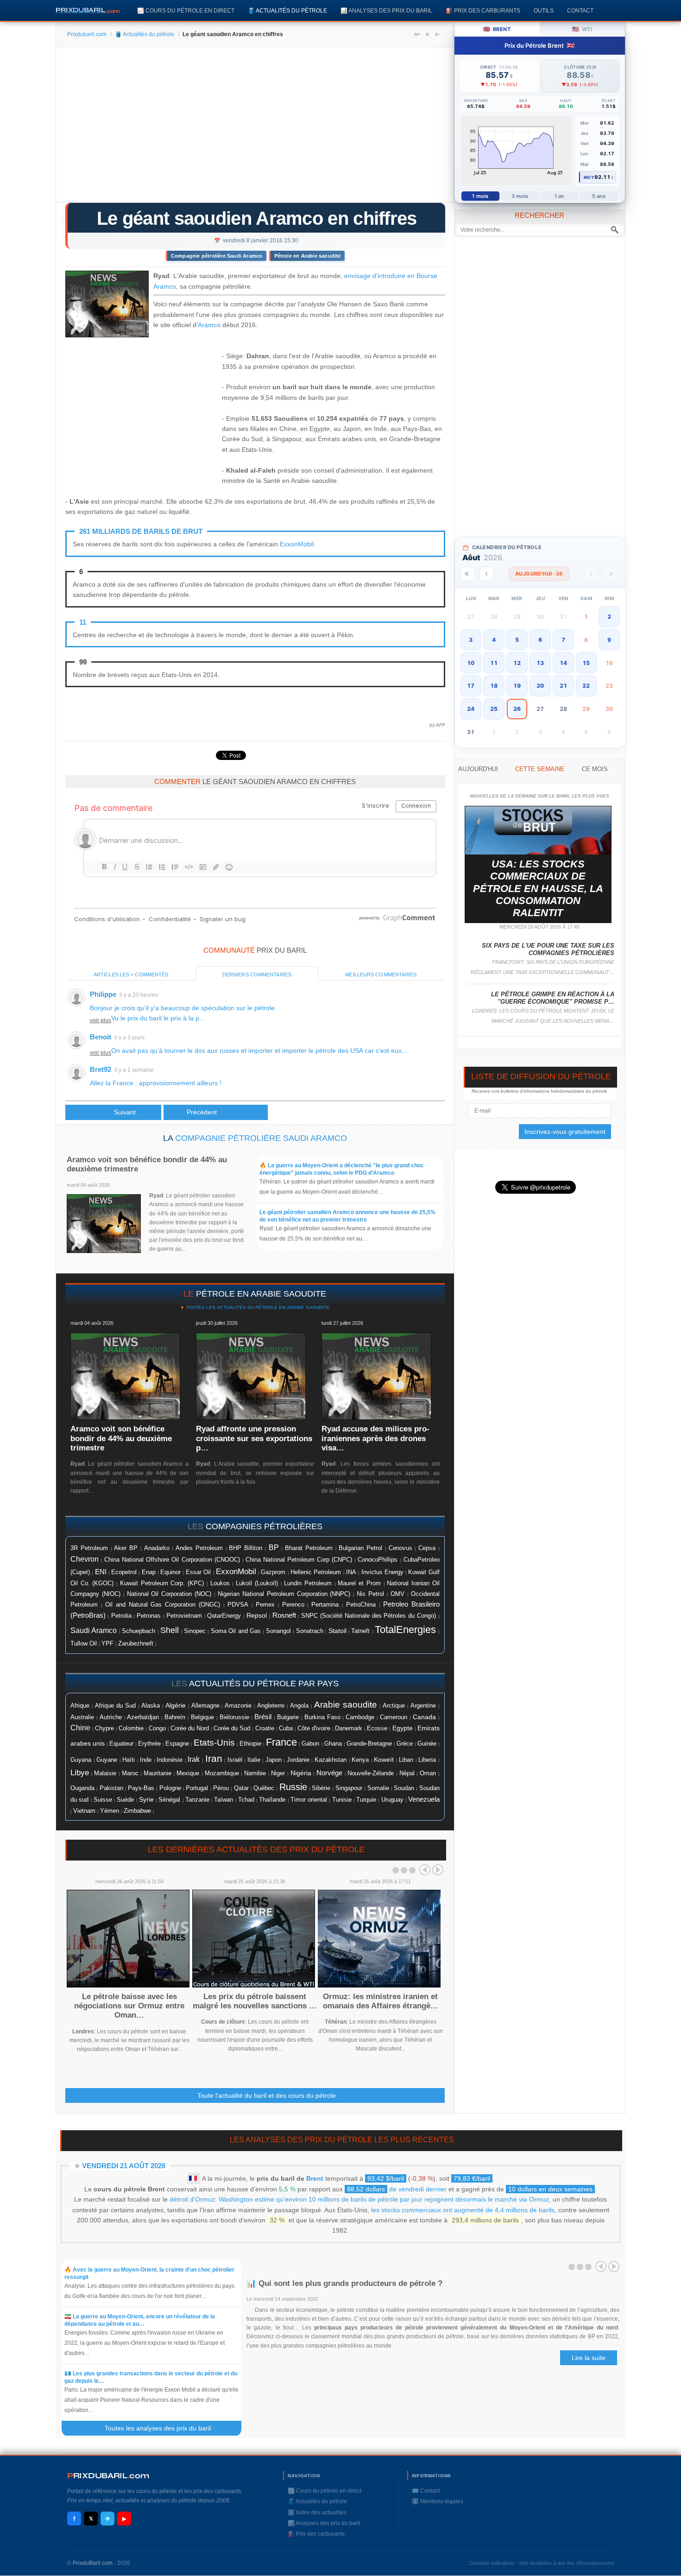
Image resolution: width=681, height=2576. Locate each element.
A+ (417, 34)
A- (437, 34)
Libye (80, 1772)
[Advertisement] (255, 128)
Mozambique (222, 1773)
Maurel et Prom (359, 1583)
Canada (424, 1717)
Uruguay (392, 1800)
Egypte (403, 1728)
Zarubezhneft (136, 1644)
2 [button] (609, 617)
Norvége (329, 1773)
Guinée (427, 1744)
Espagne (177, 1744)
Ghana (333, 1744)
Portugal (197, 1788)
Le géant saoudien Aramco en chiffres (257, 218)
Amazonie (238, 1706)
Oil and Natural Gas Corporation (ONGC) (163, 1605)
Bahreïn (175, 1717)
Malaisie (105, 1773)
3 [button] (471, 640)
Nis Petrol (370, 1594)
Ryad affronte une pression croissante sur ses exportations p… (254, 1438)
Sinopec (195, 1631)
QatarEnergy (224, 1616)
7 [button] (563, 640)
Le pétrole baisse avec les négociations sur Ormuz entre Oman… (129, 2006)
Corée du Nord (190, 1728)
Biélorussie (234, 1717)
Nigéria (301, 1773)
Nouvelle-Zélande (371, 1773)
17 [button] (471, 686)
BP (274, 1547)
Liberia (427, 1760)
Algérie (176, 1705)
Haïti (129, 1760)
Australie (82, 1717)
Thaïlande (272, 1800)
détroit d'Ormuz (192, 2199)
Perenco (293, 1605)
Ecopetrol (124, 1572)
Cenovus (400, 1548)
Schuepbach (139, 1631)
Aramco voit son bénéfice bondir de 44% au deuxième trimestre (121, 1438)
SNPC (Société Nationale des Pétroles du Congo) (369, 1616)
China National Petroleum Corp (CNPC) (299, 1560)
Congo (157, 1728)
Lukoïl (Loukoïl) (257, 1583)
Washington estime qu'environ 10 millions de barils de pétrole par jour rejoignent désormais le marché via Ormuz (384, 2199)
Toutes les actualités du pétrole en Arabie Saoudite (257, 1307)
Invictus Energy (382, 1572)
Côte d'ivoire (314, 1728)
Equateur (121, 1744)
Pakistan (111, 1788)
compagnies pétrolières (264, 1526)
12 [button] (517, 663)
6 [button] (540, 640)
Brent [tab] (497, 29)
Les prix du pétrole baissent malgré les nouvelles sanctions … (255, 2001)
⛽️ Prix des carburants (483, 10)
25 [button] (494, 709)
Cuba (286, 1728)
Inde (146, 1760)
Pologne (170, 1788)
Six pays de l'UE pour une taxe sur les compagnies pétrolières (548, 949)
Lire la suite (589, 2358)
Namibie (255, 1773)
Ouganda (82, 1788)
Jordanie (298, 1760)
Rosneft (284, 1615)
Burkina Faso (322, 1717)
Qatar (241, 1788)
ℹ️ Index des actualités (317, 2513)
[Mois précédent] (487, 574)
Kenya (360, 1760)
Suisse (103, 1800)
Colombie (131, 1728)
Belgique (202, 1717)
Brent (315, 2178)
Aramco (209, 325)
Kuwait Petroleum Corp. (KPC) (162, 1583)
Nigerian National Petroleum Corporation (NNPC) (284, 1594)
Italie (254, 1760)
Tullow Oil (84, 1643)
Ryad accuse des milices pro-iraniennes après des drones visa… (375, 1438)
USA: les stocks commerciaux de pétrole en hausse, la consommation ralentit (538, 889)
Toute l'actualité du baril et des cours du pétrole (267, 2095)
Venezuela (424, 1799)
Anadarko (157, 1548)
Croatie (265, 1728)
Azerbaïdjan (143, 1717)
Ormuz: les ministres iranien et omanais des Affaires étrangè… (381, 2001)
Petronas (149, 1616)
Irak (194, 1759)
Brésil (263, 1717)
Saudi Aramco (94, 1630)
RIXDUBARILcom (108, 2476)
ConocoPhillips (378, 1560)
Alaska (151, 1706)
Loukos (220, 1583)
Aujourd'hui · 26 (539, 574)
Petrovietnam (184, 1616)
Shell (170, 1630)
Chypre (104, 1728)
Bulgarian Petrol (360, 1548)
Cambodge (360, 1717)
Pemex (265, 1604)
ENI (101, 1572)
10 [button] (471, 663)
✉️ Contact (426, 2491)
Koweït (384, 1760)
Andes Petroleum (199, 1548)
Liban (406, 1760)
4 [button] (494, 640)
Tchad (246, 1800)
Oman (428, 1773)
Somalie (378, 1788)
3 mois (520, 196)
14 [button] (563, 663)
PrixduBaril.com (93, 2563)
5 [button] (517, 640)
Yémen (110, 1811)
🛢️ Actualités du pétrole (287, 10)
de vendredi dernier (397, 2189)
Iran (214, 1759)
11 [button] (494, 663)
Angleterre (271, 1706)
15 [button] (586, 663)
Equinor (170, 1572)
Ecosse (377, 1728)
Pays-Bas (141, 1788)
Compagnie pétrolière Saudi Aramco (217, 256)
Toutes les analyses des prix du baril (163, 2428)
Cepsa (427, 1548)
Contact (580, 10)
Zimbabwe (137, 1811)
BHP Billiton (246, 1548)
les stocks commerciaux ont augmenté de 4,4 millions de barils (463, 2210)
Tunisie (342, 1800)
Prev (425, 1870)
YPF (107, 1644)
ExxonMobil (297, 544)
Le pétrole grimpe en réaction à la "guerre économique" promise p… (553, 998)
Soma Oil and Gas (236, 1631)
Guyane (107, 1760)
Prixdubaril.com (87, 34)
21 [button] (563, 686)
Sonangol (278, 1631)
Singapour (349, 1788)
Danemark (349, 1728)
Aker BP (126, 1548)
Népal (407, 1773)
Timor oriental (309, 1800)
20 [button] (540, 686)
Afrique (80, 1706)
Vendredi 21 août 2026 (124, 2166)
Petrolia (121, 1616)
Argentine (423, 1706)
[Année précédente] (468, 574)
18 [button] (494, 686)
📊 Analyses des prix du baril (386, 10)
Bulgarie (288, 1717)
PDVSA (238, 1604)
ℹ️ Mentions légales (438, 2501)
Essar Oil (198, 1572)
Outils (544, 10)
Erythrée (149, 1744)
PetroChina (361, 1604)
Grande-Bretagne (369, 1744)
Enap (149, 1572)
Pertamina (325, 1605)
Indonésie (170, 1760)
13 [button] (540, 663)
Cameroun (394, 1717)
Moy (589, 177)
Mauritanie (158, 1773)
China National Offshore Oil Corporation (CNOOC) (172, 1560)
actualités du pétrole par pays (264, 1684)
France (281, 1742)
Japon (274, 1760)
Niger (278, 1773)
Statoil (337, 1631)
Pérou (221, 1788)
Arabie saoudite (346, 1705)
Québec (264, 1788)
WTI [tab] (582, 29)
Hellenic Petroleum (316, 1572)
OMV (397, 1594)
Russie (293, 1787)
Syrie (146, 1799)
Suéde (125, 1800)
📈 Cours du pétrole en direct (186, 10)
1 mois (480, 196)
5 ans (599, 196)
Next (438, 1870)
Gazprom (273, 1572)
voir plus (101, 1020)
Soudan (404, 1788)
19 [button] (517, 686)
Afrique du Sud (115, 1706)
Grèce (405, 1744)
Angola (299, 1706)
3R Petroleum (89, 1548)
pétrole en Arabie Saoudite (261, 1294)
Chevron (85, 1559)
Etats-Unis (214, 1743)
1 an (559, 196)
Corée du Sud (232, 1728)
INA (351, 1572)
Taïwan (224, 1800)
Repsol (257, 1616)
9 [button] (609, 640)
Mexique (188, 1773)
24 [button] (471, 709)
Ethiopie (250, 1744)
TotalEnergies (405, 1630)
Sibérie (321, 1788)
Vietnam (84, 1811)
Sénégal (169, 1800)
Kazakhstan (331, 1760)
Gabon (310, 1744)
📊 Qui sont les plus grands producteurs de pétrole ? (346, 2283)
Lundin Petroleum (308, 1583)
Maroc (130, 1773)
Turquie (366, 1800)
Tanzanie (197, 1800)
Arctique (394, 1706)
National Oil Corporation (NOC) (169, 1594)
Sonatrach (310, 1631)
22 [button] (586, 686)
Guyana (81, 1760)
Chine (80, 1728)
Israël (235, 1760)
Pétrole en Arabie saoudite (308, 256)
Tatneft (360, 1631)
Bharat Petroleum (309, 1548)
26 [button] (517, 709)
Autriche (111, 1717)
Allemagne (205, 1706)
